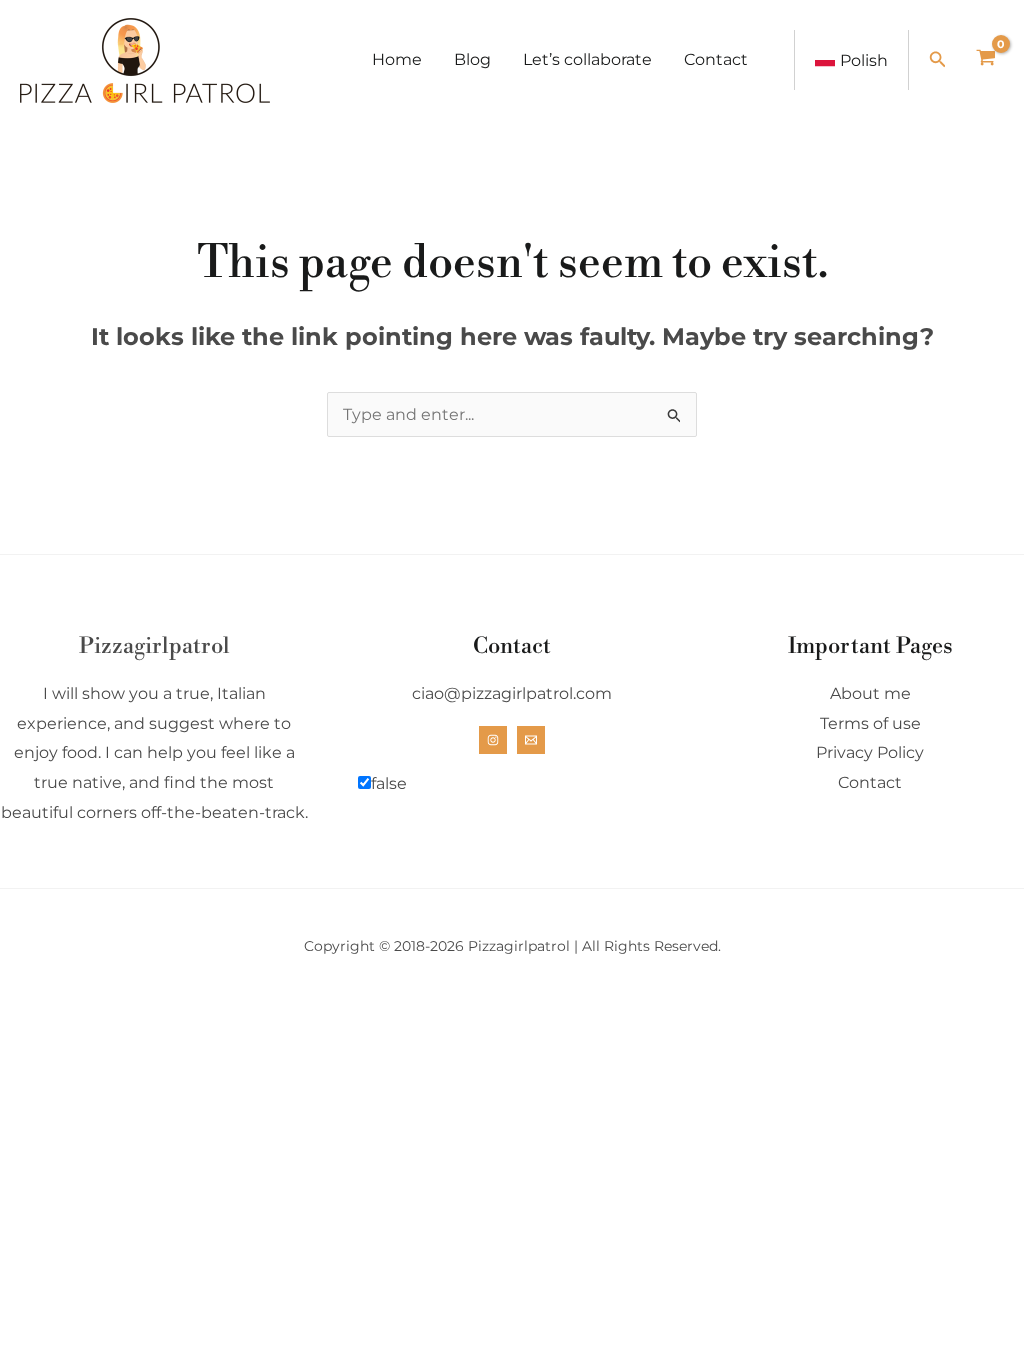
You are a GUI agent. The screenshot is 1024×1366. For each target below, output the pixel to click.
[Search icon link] (938, 62)
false (389, 783)
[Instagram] (493, 740)
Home (397, 59)
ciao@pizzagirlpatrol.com (512, 693)
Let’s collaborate (587, 59)
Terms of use (870, 723)
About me (870, 693)
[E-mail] (531, 740)
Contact (716, 59)
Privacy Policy (870, 752)
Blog (472, 59)
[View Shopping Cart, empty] (985, 59)
